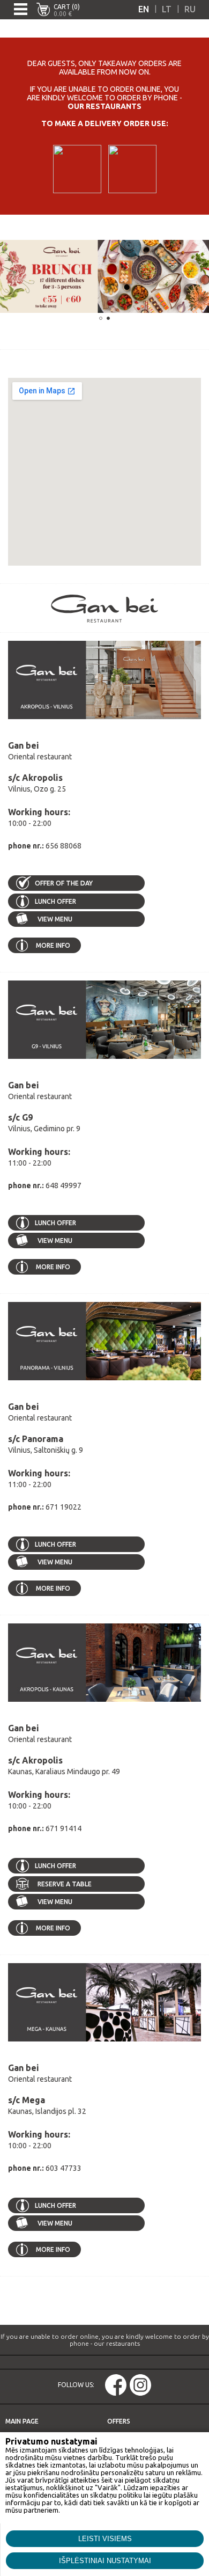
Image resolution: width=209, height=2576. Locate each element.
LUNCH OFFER (55, 901)
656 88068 (64, 846)
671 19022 (64, 1507)
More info (53, 945)
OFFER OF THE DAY (64, 883)
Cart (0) (67, 7)
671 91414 (64, 1828)
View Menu (54, 919)
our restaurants (104, 106)
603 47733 (64, 2168)
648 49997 (64, 1185)
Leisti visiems (105, 2539)
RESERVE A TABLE (65, 1884)
